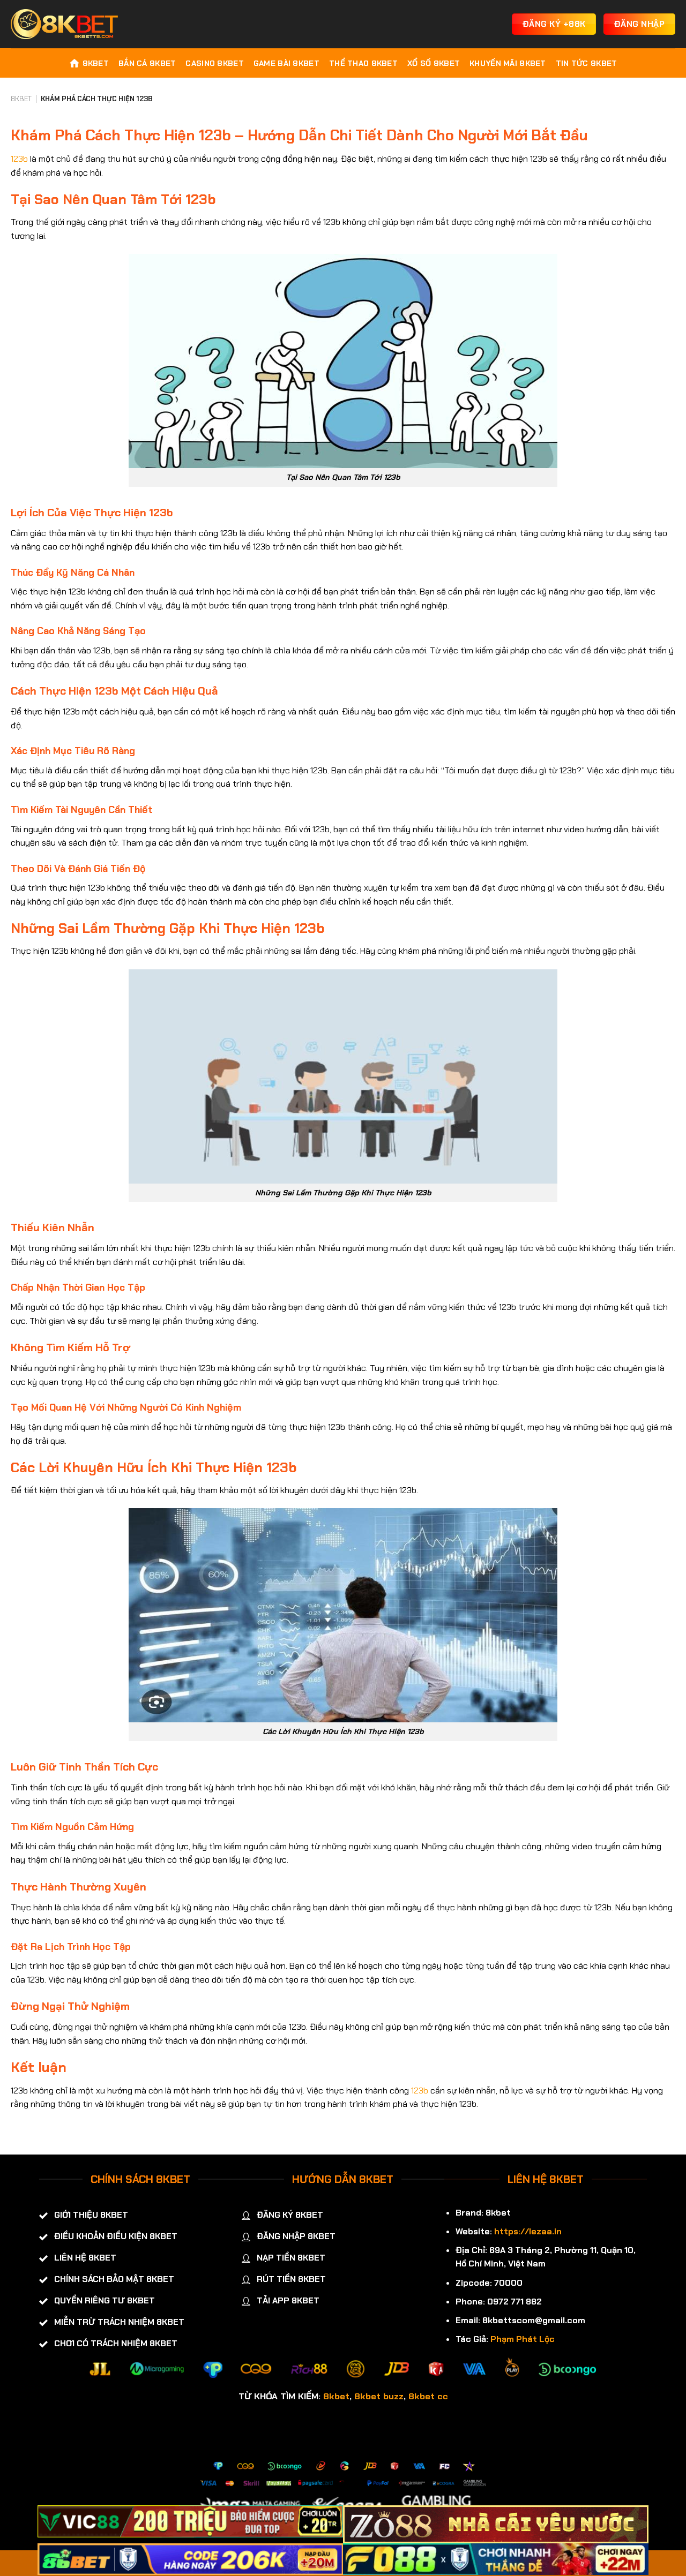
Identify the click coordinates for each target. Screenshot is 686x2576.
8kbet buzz (379, 2396)
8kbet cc (428, 2396)
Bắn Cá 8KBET (147, 63)
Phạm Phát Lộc (523, 2339)
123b (19, 159)
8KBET (96, 63)
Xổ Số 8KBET (434, 63)
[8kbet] (64, 24)
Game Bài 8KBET (286, 63)
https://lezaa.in (528, 2231)
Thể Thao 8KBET (363, 63)
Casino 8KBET (214, 63)
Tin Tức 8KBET (587, 63)
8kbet (336, 2396)
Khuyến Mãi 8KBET (508, 63)
